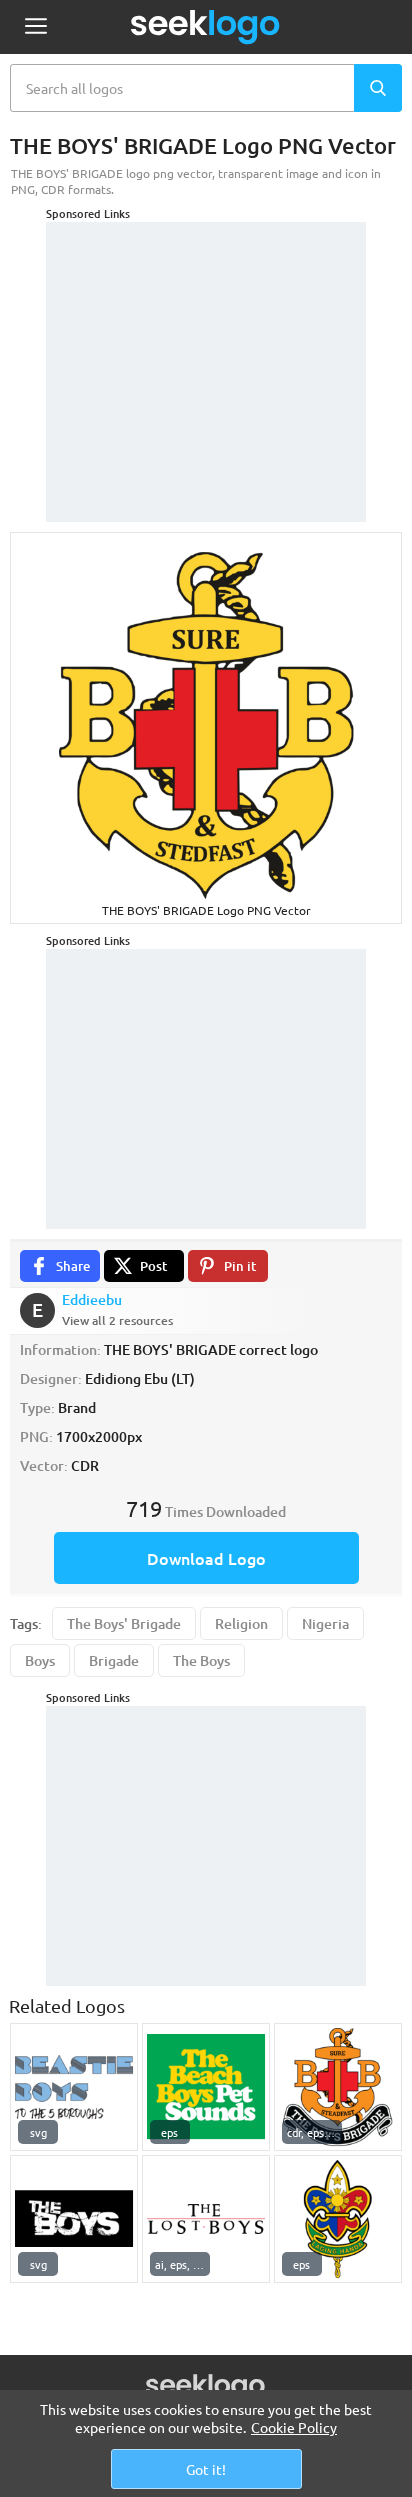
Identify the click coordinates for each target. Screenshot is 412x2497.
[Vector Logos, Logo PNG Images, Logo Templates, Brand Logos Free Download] (206, 27)
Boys (40, 1660)
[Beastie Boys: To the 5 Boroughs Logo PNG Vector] (74, 2087)
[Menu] (35, 27)
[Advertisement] (206, 347)
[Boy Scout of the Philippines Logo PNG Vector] (338, 2219)
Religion (241, 1623)
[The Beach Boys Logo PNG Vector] (206, 2087)
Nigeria (325, 1623)
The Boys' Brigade (124, 1623)
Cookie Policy (294, 2427)
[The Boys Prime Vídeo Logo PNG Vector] (74, 2219)
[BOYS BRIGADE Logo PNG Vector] (338, 2087)
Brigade (114, 1660)
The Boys (201, 1660)
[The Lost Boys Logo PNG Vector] (206, 2219)
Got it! (206, 2469)
